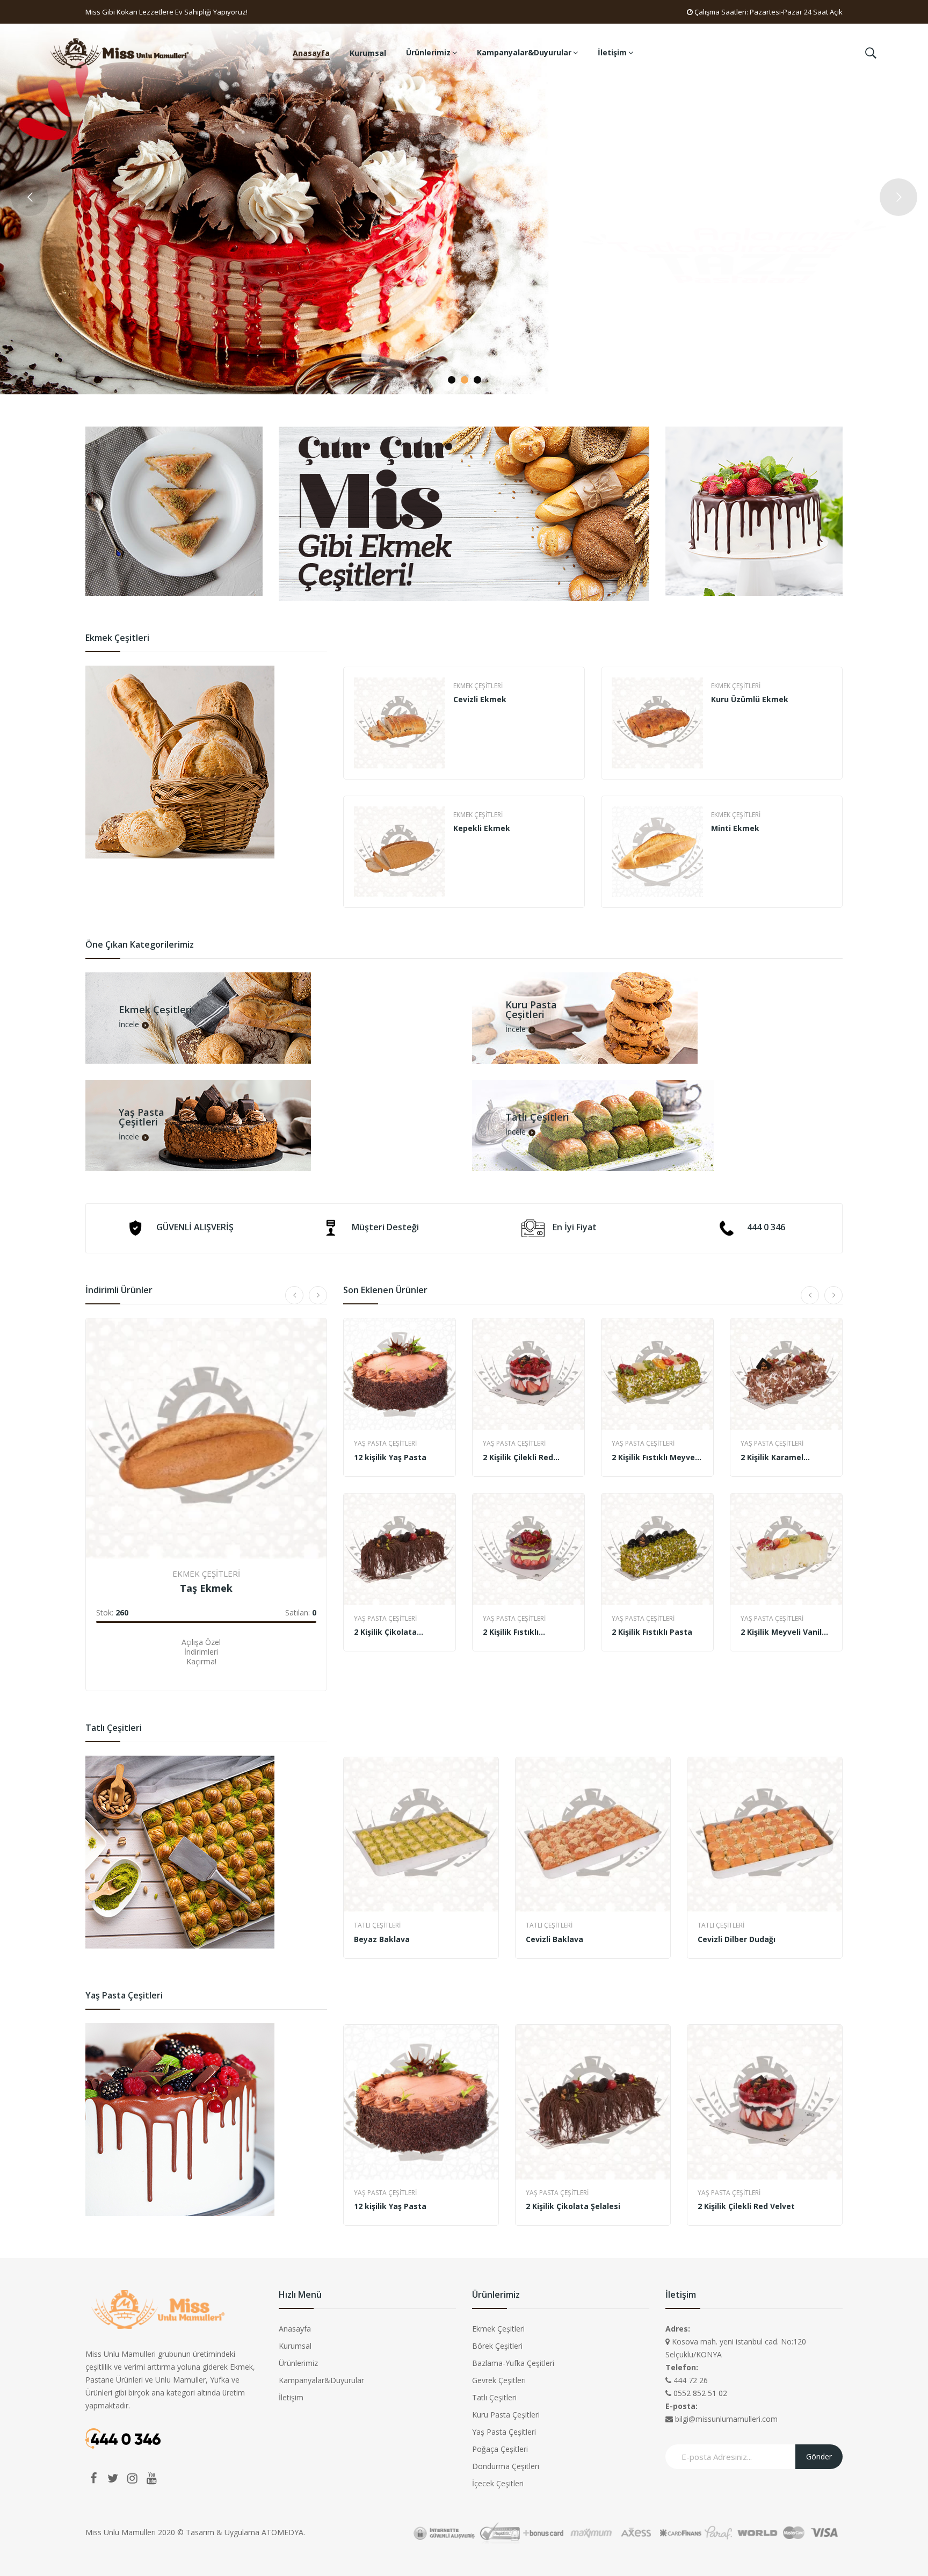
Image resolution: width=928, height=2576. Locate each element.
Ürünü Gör (119, 1659)
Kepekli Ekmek (482, 828)
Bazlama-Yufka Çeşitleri (513, 2363)
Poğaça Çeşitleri (500, 2449)
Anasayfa (295, 2329)
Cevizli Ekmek (480, 699)
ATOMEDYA (282, 2532)
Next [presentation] (842, 788)
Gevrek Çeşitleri (499, 2380)
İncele (129, 1025)
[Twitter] (113, 2478)
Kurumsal (295, 2346)
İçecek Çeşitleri (498, 2483)
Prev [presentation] (344, 788)
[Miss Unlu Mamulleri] (121, 52)
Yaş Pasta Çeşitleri (385, 1443)
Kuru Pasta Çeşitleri (506, 2415)
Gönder (819, 2456)
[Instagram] (132, 2478)
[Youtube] (151, 2478)
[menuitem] (311, 53)
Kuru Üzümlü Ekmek (750, 699)
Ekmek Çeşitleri (478, 686)
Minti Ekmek (735, 828)
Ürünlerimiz (298, 2363)
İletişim (291, 2397)
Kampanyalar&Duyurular (321, 2380)
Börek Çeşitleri (497, 2346)
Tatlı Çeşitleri (377, 1925)
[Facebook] (93, 2478)
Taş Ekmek (206, 1588)
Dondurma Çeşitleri (506, 2466)
